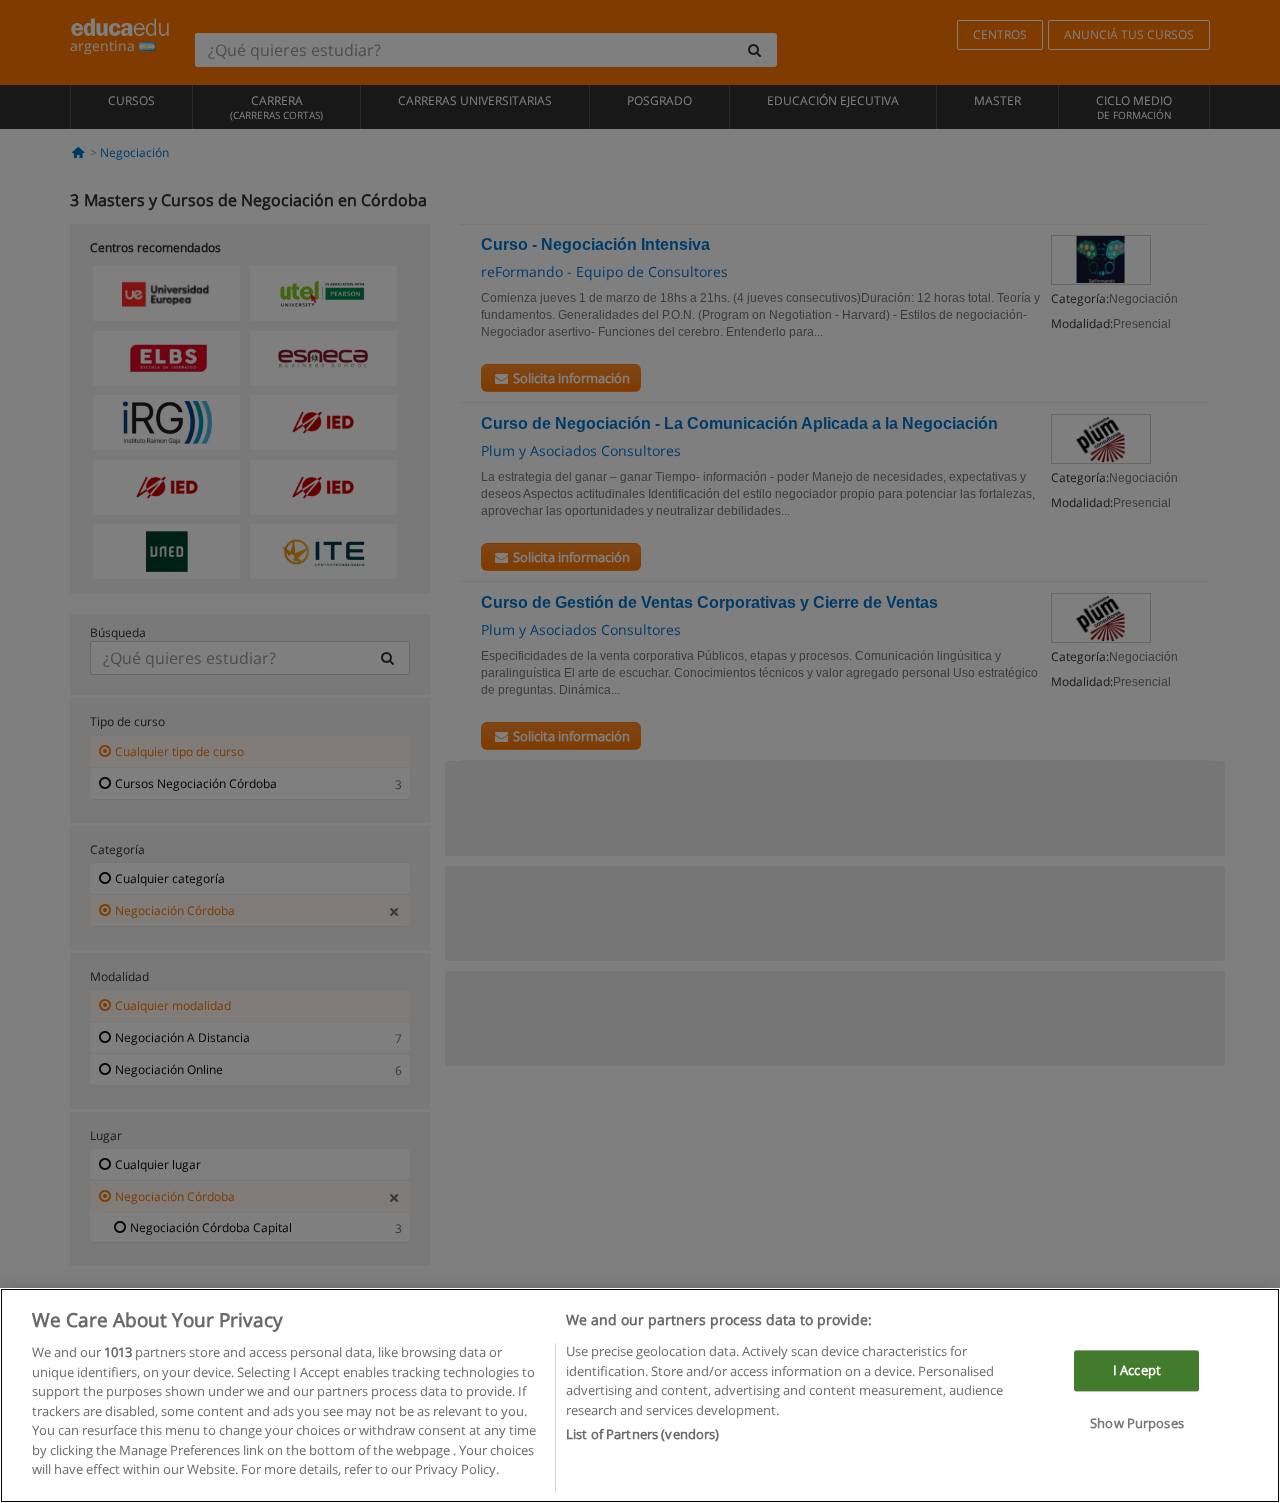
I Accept (1137, 1370)
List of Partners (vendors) (642, 1434)
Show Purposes (1137, 1424)
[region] (640, 1395)
